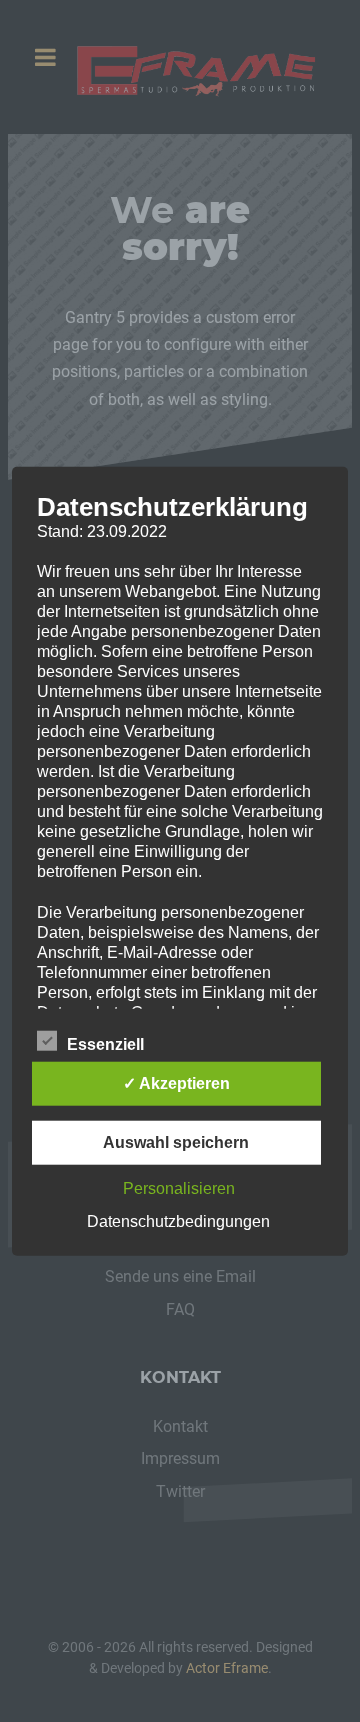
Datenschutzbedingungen (178, 1220)
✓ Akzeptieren (176, 1082)
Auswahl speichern (176, 1141)
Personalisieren (179, 1187)
